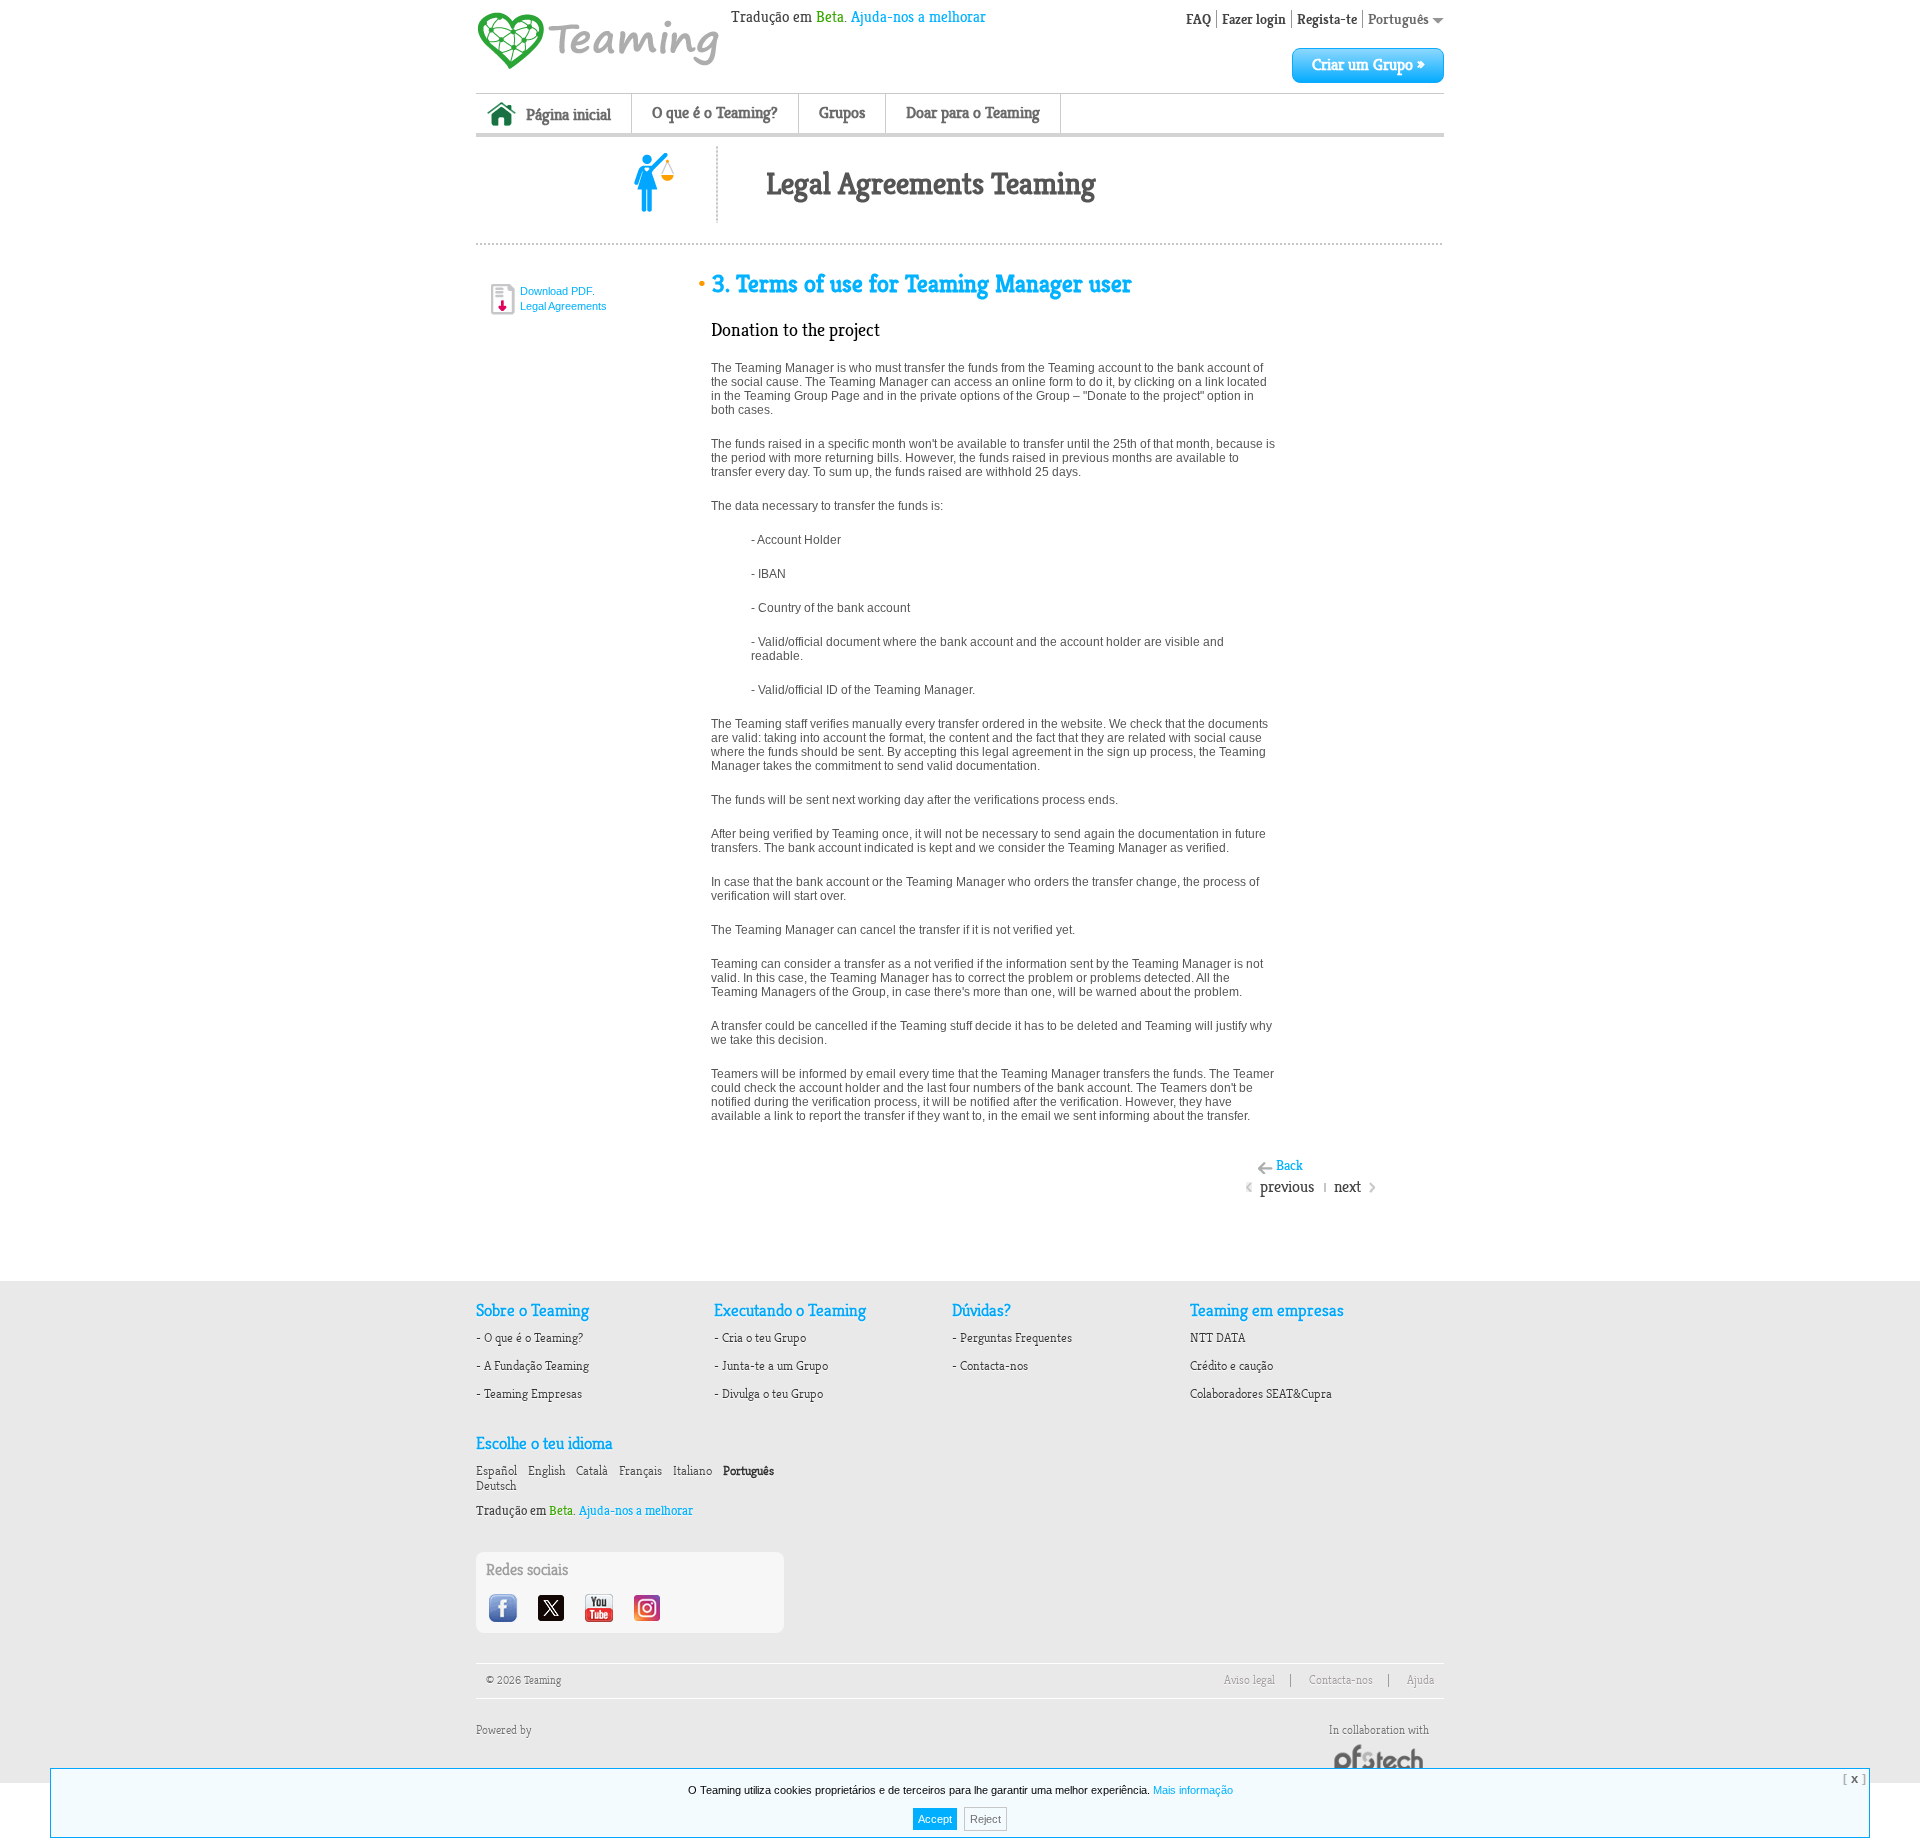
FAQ (1198, 19)
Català (592, 1471)
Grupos (842, 113)
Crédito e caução (1231, 1366)
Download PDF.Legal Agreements (563, 298)
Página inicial (568, 115)
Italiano (692, 1471)
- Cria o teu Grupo (760, 1338)
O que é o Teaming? (715, 113)
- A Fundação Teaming (532, 1366)
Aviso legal (1249, 1680)
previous (1287, 1187)
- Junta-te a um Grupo (771, 1366)
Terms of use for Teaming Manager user (922, 284)
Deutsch (496, 1486)
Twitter (553, 1608)
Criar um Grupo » (1368, 65)
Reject (985, 1819)
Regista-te (1327, 19)
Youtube (601, 1608)
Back (1289, 1165)
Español (496, 1471)
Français (640, 1471)
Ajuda (1420, 1680)
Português (1400, 19)
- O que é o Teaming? (529, 1338)
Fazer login (1254, 19)
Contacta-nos (1341, 1680)
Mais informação (1193, 1790)
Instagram (649, 1608)
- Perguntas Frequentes (1012, 1338)
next (1347, 1187)
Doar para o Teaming (973, 113)
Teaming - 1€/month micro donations (598, 39)
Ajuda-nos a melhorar (918, 17)
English (546, 1471)
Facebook (505, 1608)
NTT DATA (1217, 1338)
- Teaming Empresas (529, 1394)
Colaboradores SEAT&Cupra (1261, 1394)
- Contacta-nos (990, 1366)
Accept (935, 1819)
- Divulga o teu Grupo (768, 1394)
